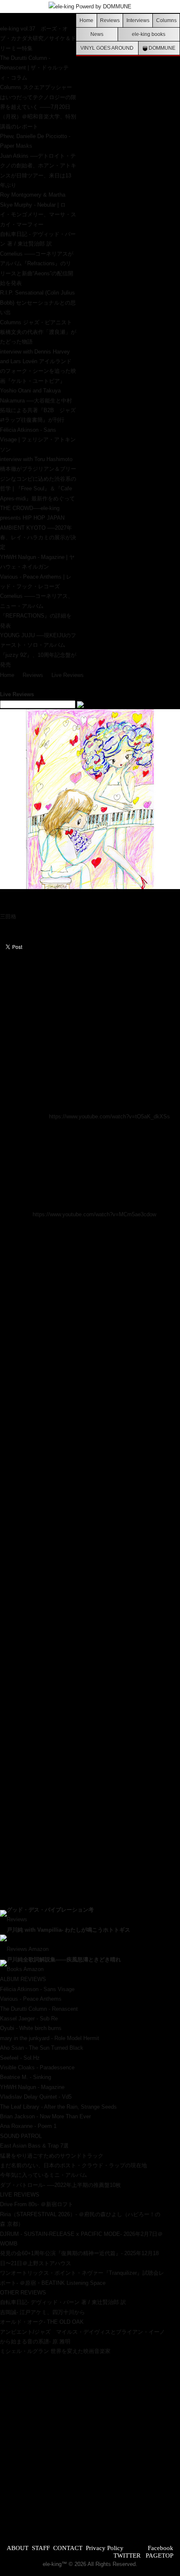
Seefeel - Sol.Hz (20, 2058)
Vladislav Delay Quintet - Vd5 (36, 2097)
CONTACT (68, 2548)
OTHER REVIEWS (23, 2293)
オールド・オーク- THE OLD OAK (42, 2322)
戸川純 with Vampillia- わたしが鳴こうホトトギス (68, 1930)
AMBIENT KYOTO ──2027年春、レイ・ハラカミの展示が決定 (38, 538)
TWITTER (127, 2555)
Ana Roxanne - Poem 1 (28, 2126)
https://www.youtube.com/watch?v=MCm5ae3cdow (94, 1214)
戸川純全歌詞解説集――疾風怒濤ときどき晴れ (64, 1960)
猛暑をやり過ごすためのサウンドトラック (52, 2156)
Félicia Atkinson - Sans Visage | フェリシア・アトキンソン (38, 440)
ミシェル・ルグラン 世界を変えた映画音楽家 (55, 2351)
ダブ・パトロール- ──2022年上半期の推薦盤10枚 (60, 2185)
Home (86, 20)
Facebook (161, 2548)
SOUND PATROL (21, 2136)
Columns (166, 20)
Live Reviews (68, 675)
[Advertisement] (90, 2446)
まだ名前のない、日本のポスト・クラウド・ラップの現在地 (73, 2165)
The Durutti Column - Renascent (39, 2009)
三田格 (8, 916)
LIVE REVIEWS (20, 2195)
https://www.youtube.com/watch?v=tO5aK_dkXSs (109, 1116)
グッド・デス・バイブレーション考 (50, 1910)
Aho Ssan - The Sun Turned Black (42, 2048)
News (97, 34)
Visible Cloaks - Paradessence (37, 2067)
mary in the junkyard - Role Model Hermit (50, 2038)
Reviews (110, 20)
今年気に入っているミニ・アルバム (44, 2175)
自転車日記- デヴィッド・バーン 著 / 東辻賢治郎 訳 (63, 2302)
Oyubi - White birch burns (31, 2028)
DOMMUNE (161, 48)
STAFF (41, 2548)
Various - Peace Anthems (31, 1999)
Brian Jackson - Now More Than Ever (45, 2116)
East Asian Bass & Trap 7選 (34, 2146)
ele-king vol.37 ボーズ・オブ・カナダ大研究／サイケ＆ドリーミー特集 (38, 38)
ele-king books (149, 34)
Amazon (39, 1949)
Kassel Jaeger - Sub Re (29, 2019)
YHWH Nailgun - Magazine (32, 2087)
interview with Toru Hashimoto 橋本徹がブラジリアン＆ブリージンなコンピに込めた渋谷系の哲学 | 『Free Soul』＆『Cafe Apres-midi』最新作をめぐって (38, 479)
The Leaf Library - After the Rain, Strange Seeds (58, 2107)
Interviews (138, 20)
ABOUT (18, 2548)
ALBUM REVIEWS (23, 1979)
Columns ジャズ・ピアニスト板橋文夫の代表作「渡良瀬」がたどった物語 (38, 332)
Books (14, 1969)
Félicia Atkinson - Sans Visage (37, 1989)
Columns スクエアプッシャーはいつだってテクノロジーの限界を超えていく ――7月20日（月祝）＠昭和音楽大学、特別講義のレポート (38, 107)
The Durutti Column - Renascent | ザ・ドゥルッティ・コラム (34, 68)
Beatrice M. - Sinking (26, 2077)
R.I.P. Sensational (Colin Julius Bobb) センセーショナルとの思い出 (38, 302)
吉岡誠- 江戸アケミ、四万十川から (42, 2312)
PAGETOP (159, 2555)
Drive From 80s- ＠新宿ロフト (37, 2204)
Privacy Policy (105, 2548)
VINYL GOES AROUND (107, 48)
